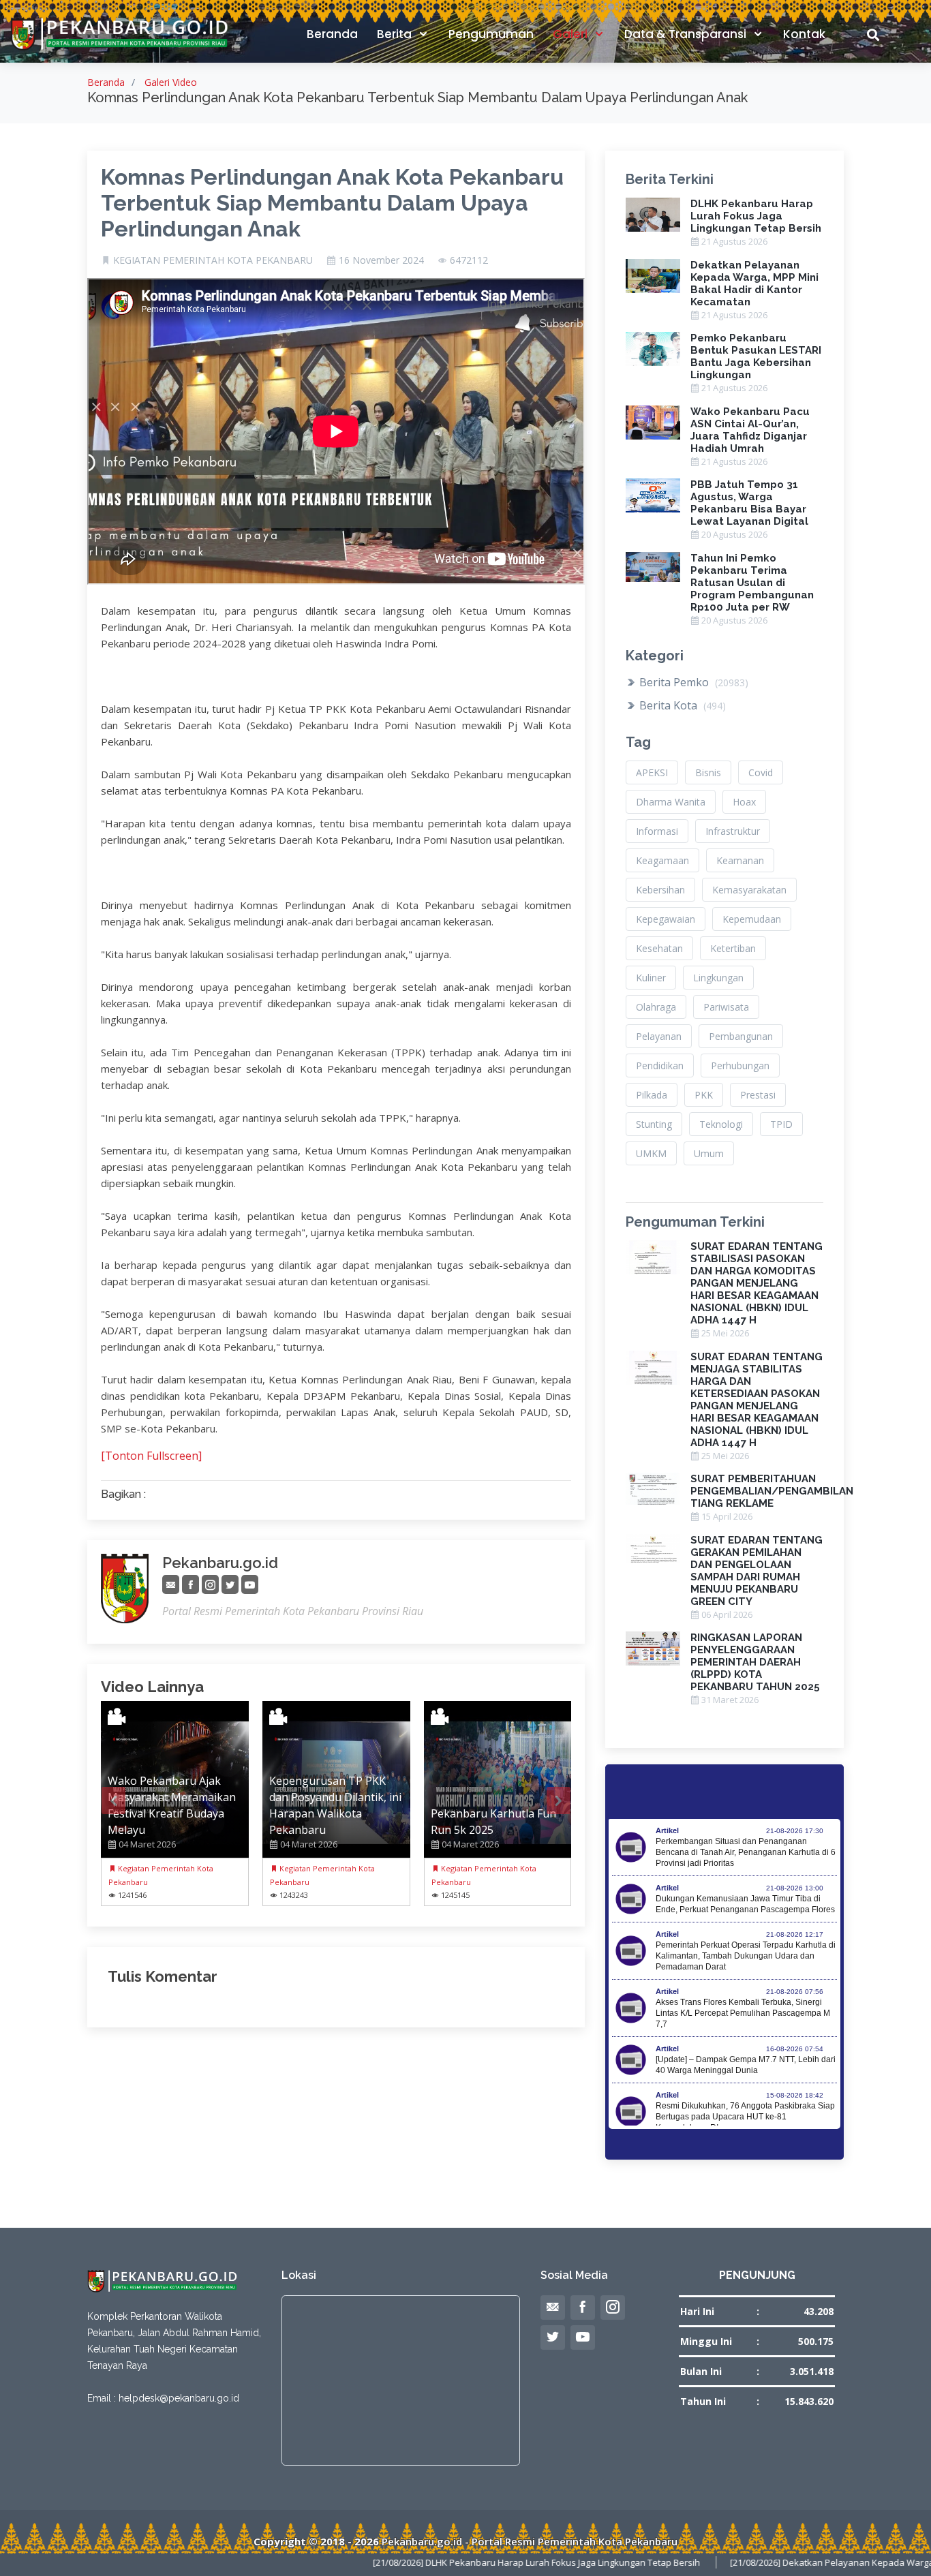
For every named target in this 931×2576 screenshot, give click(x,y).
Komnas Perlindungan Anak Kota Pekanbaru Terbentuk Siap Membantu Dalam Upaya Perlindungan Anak (332, 203)
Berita (396, 34)
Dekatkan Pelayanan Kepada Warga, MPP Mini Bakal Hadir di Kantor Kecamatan (754, 283)
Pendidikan (660, 1065)
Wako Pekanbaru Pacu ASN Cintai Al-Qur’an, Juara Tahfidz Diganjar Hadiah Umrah (750, 430)
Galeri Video (171, 82)
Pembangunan (741, 1036)
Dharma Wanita (671, 802)
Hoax (744, 802)
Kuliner (651, 978)
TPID (781, 1124)
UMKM (651, 1153)
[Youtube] (250, 1585)
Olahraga (656, 1007)
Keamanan (740, 860)
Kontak (804, 34)
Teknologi (721, 1124)
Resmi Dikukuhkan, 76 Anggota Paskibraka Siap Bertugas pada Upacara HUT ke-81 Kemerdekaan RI (745, 2117)
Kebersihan (660, 890)
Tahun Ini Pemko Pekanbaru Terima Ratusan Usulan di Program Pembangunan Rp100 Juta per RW (752, 583)
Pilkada (652, 1095)
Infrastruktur (733, 831)
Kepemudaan (752, 919)
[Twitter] (230, 1585)
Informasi (657, 831)
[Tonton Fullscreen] (151, 1456)
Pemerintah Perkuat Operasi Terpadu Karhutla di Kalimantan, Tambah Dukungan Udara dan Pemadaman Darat (746, 1956)
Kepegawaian (666, 919)
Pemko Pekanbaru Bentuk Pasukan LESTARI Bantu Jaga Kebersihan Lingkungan (756, 356)
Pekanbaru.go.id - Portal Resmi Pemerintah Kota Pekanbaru (530, 2541)
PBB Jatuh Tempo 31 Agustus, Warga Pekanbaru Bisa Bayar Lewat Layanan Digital (749, 503)
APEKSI (652, 772)
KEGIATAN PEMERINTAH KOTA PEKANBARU (213, 260)
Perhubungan (740, 1065)
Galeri (571, 34)
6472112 (469, 260)
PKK (704, 1095)
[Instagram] (210, 1585)
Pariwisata (726, 1007)
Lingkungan (718, 978)
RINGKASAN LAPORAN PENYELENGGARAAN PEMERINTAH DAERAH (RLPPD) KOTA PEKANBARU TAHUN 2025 (755, 1662)
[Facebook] (190, 1585)
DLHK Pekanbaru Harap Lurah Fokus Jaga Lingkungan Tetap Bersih (756, 216)
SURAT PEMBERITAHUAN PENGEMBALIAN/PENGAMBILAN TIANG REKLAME (772, 1491)
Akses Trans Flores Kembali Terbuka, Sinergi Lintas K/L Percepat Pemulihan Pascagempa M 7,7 (743, 2013)
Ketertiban (733, 948)
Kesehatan (659, 948)
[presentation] (113, 1800)
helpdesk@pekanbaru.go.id (179, 2398)
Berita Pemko (692, 682)
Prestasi (758, 1095)
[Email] (171, 1585)
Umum (709, 1153)
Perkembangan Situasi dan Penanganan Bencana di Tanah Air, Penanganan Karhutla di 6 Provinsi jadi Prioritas (746, 1852)
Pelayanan (659, 1036)
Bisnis (708, 772)
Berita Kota (681, 705)
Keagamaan (662, 860)
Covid (761, 772)
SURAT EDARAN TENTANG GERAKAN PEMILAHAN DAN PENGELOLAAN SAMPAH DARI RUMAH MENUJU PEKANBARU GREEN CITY (757, 1571)
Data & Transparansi (687, 34)
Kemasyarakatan (749, 890)
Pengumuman (491, 34)
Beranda (332, 34)
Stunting (654, 1124)
